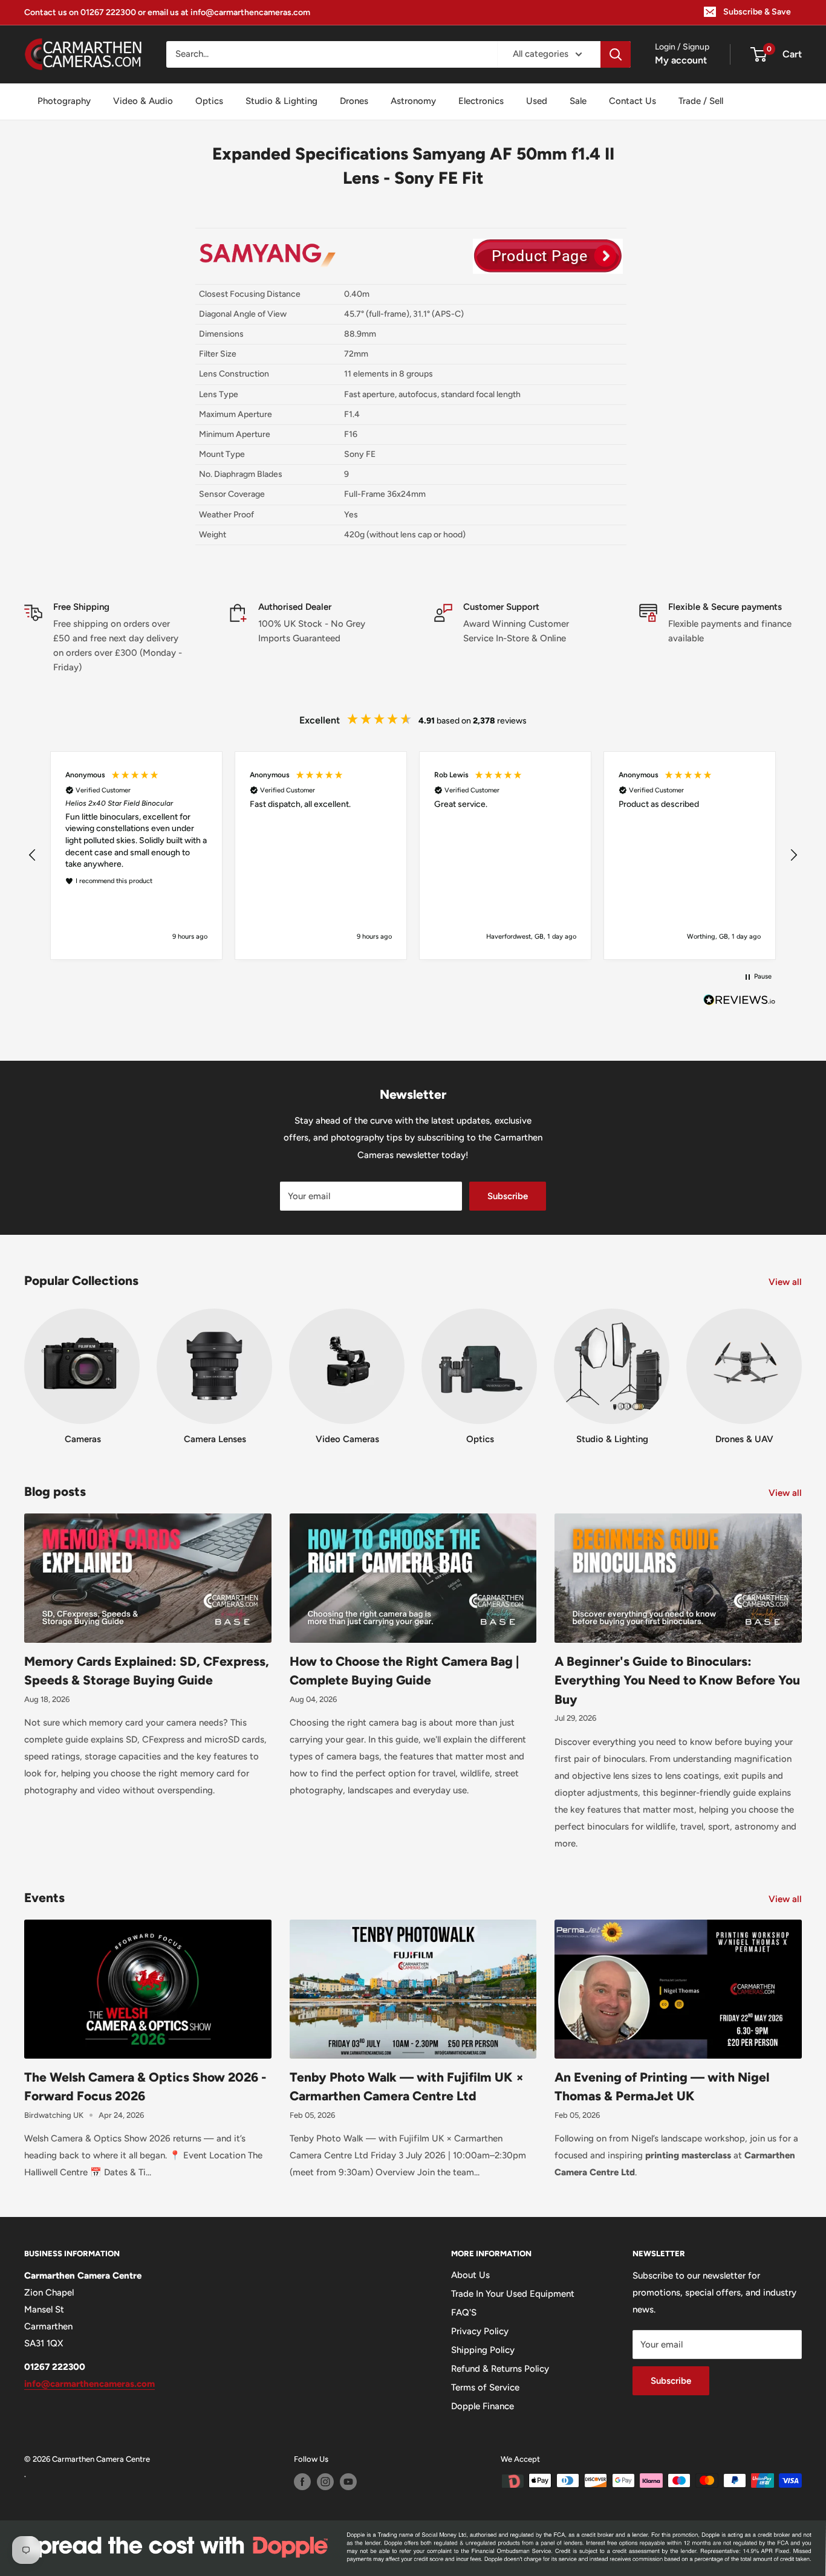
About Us (470, 2275)
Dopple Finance (483, 2406)
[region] (413, 855)
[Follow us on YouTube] (348, 2482)
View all (786, 1282)
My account (681, 60)
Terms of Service (485, 2387)
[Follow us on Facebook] (302, 2482)
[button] (33, 855)
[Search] (616, 54)
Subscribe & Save (757, 12)
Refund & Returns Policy (500, 2369)
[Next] (802, 1365)
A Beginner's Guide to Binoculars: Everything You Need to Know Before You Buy (677, 1680)
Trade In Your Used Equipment (513, 2294)
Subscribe (508, 1196)
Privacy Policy (480, 2331)
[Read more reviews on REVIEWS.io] (740, 1003)
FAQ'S (464, 2312)
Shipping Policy (483, 2350)
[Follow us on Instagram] (325, 2482)
